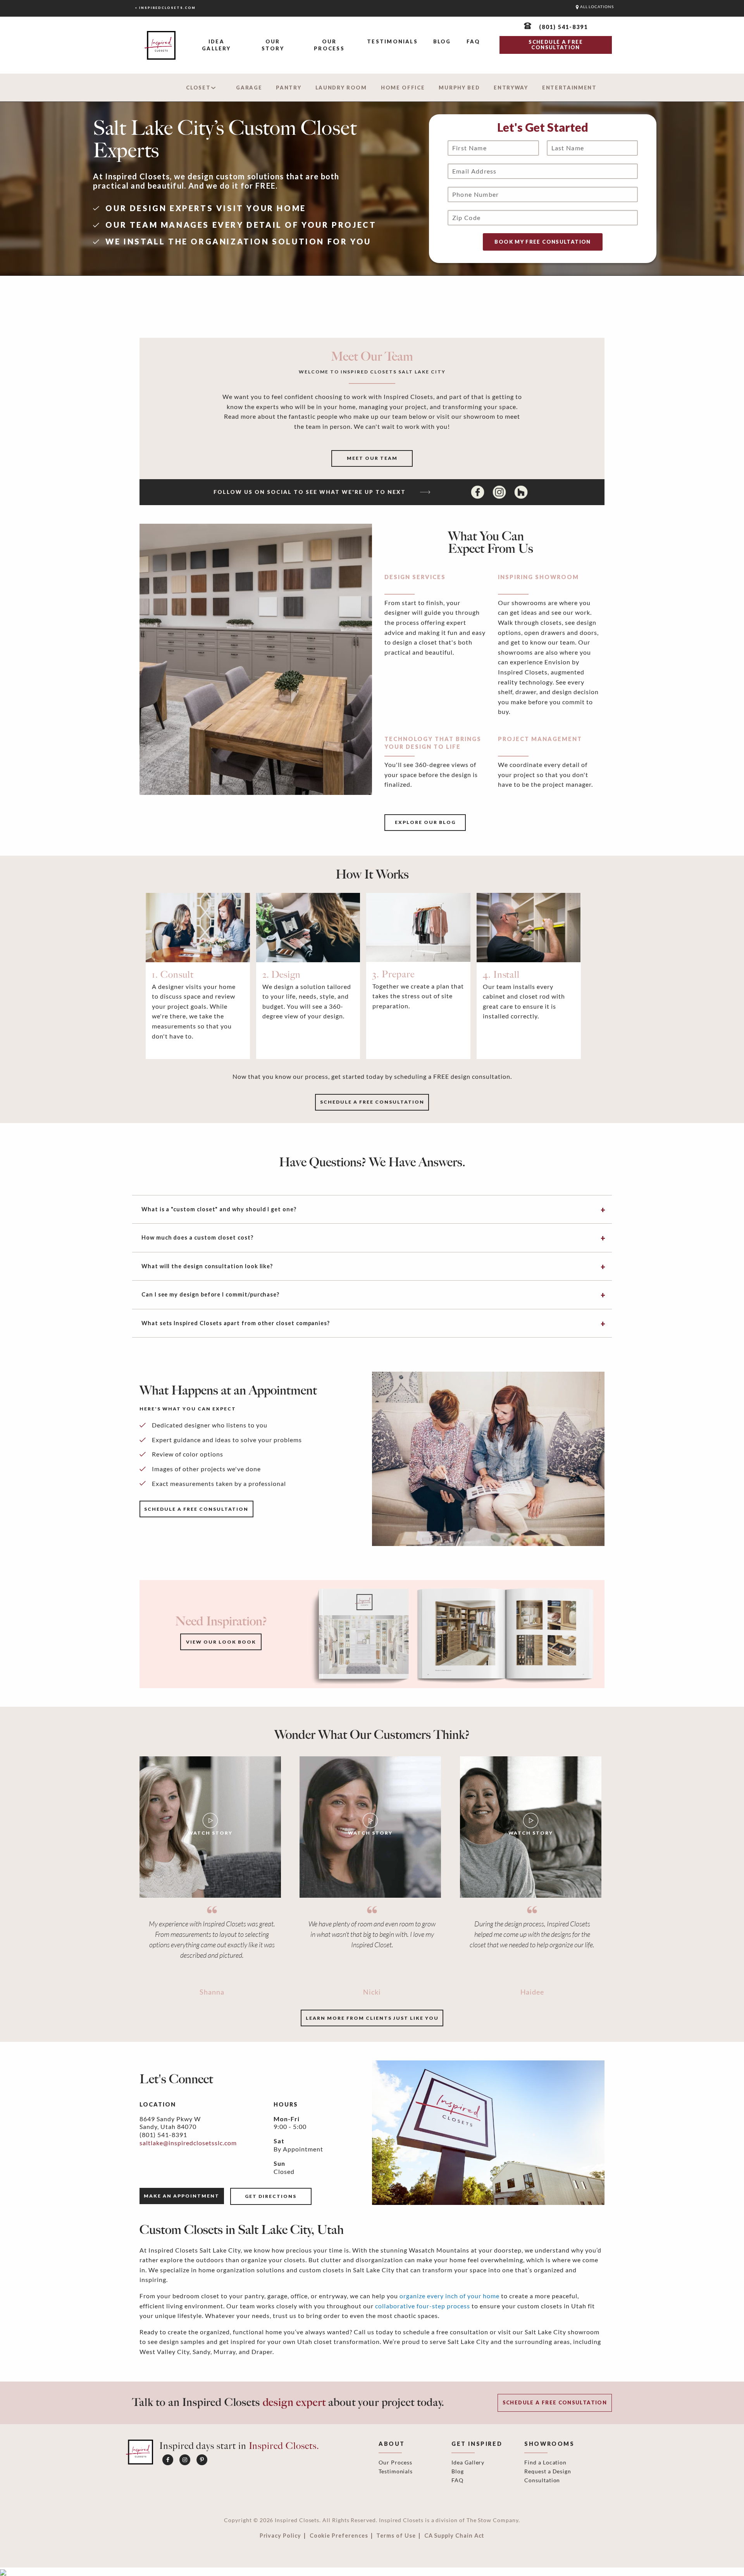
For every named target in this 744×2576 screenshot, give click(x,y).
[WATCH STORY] (210, 1826)
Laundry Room (341, 88)
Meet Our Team (372, 458)
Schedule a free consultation (372, 1102)
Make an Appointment (182, 2196)
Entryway (511, 88)
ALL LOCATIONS (596, 7)
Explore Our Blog (425, 822)
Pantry (288, 88)
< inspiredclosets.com (165, 8)
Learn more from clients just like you (372, 2018)
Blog (442, 41)
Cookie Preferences (339, 2536)
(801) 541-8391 (163, 2135)
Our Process (329, 45)
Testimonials (392, 41)
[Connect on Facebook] (479, 492)
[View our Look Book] (453, 1633)
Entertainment (569, 88)
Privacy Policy (280, 2536)
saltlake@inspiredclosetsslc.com (188, 2143)
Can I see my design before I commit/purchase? (210, 1294)
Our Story (273, 45)
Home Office (403, 88)
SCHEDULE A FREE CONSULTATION (555, 45)
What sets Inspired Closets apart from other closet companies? (236, 1323)
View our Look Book (221, 1642)
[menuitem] (216, 46)
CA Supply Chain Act (455, 2536)
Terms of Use (396, 2536)
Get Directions (271, 2196)
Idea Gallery (216, 45)
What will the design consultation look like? (207, 1266)
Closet (198, 88)
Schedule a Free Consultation (555, 2402)
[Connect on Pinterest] (202, 2460)
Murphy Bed (459, 88)
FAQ (474, 41)
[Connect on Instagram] (500, 492)
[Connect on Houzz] (521, 492)
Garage (249, 88)
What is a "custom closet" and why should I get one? (219, 1209)
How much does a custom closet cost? (197, 1237)
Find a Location (545, 2462)
